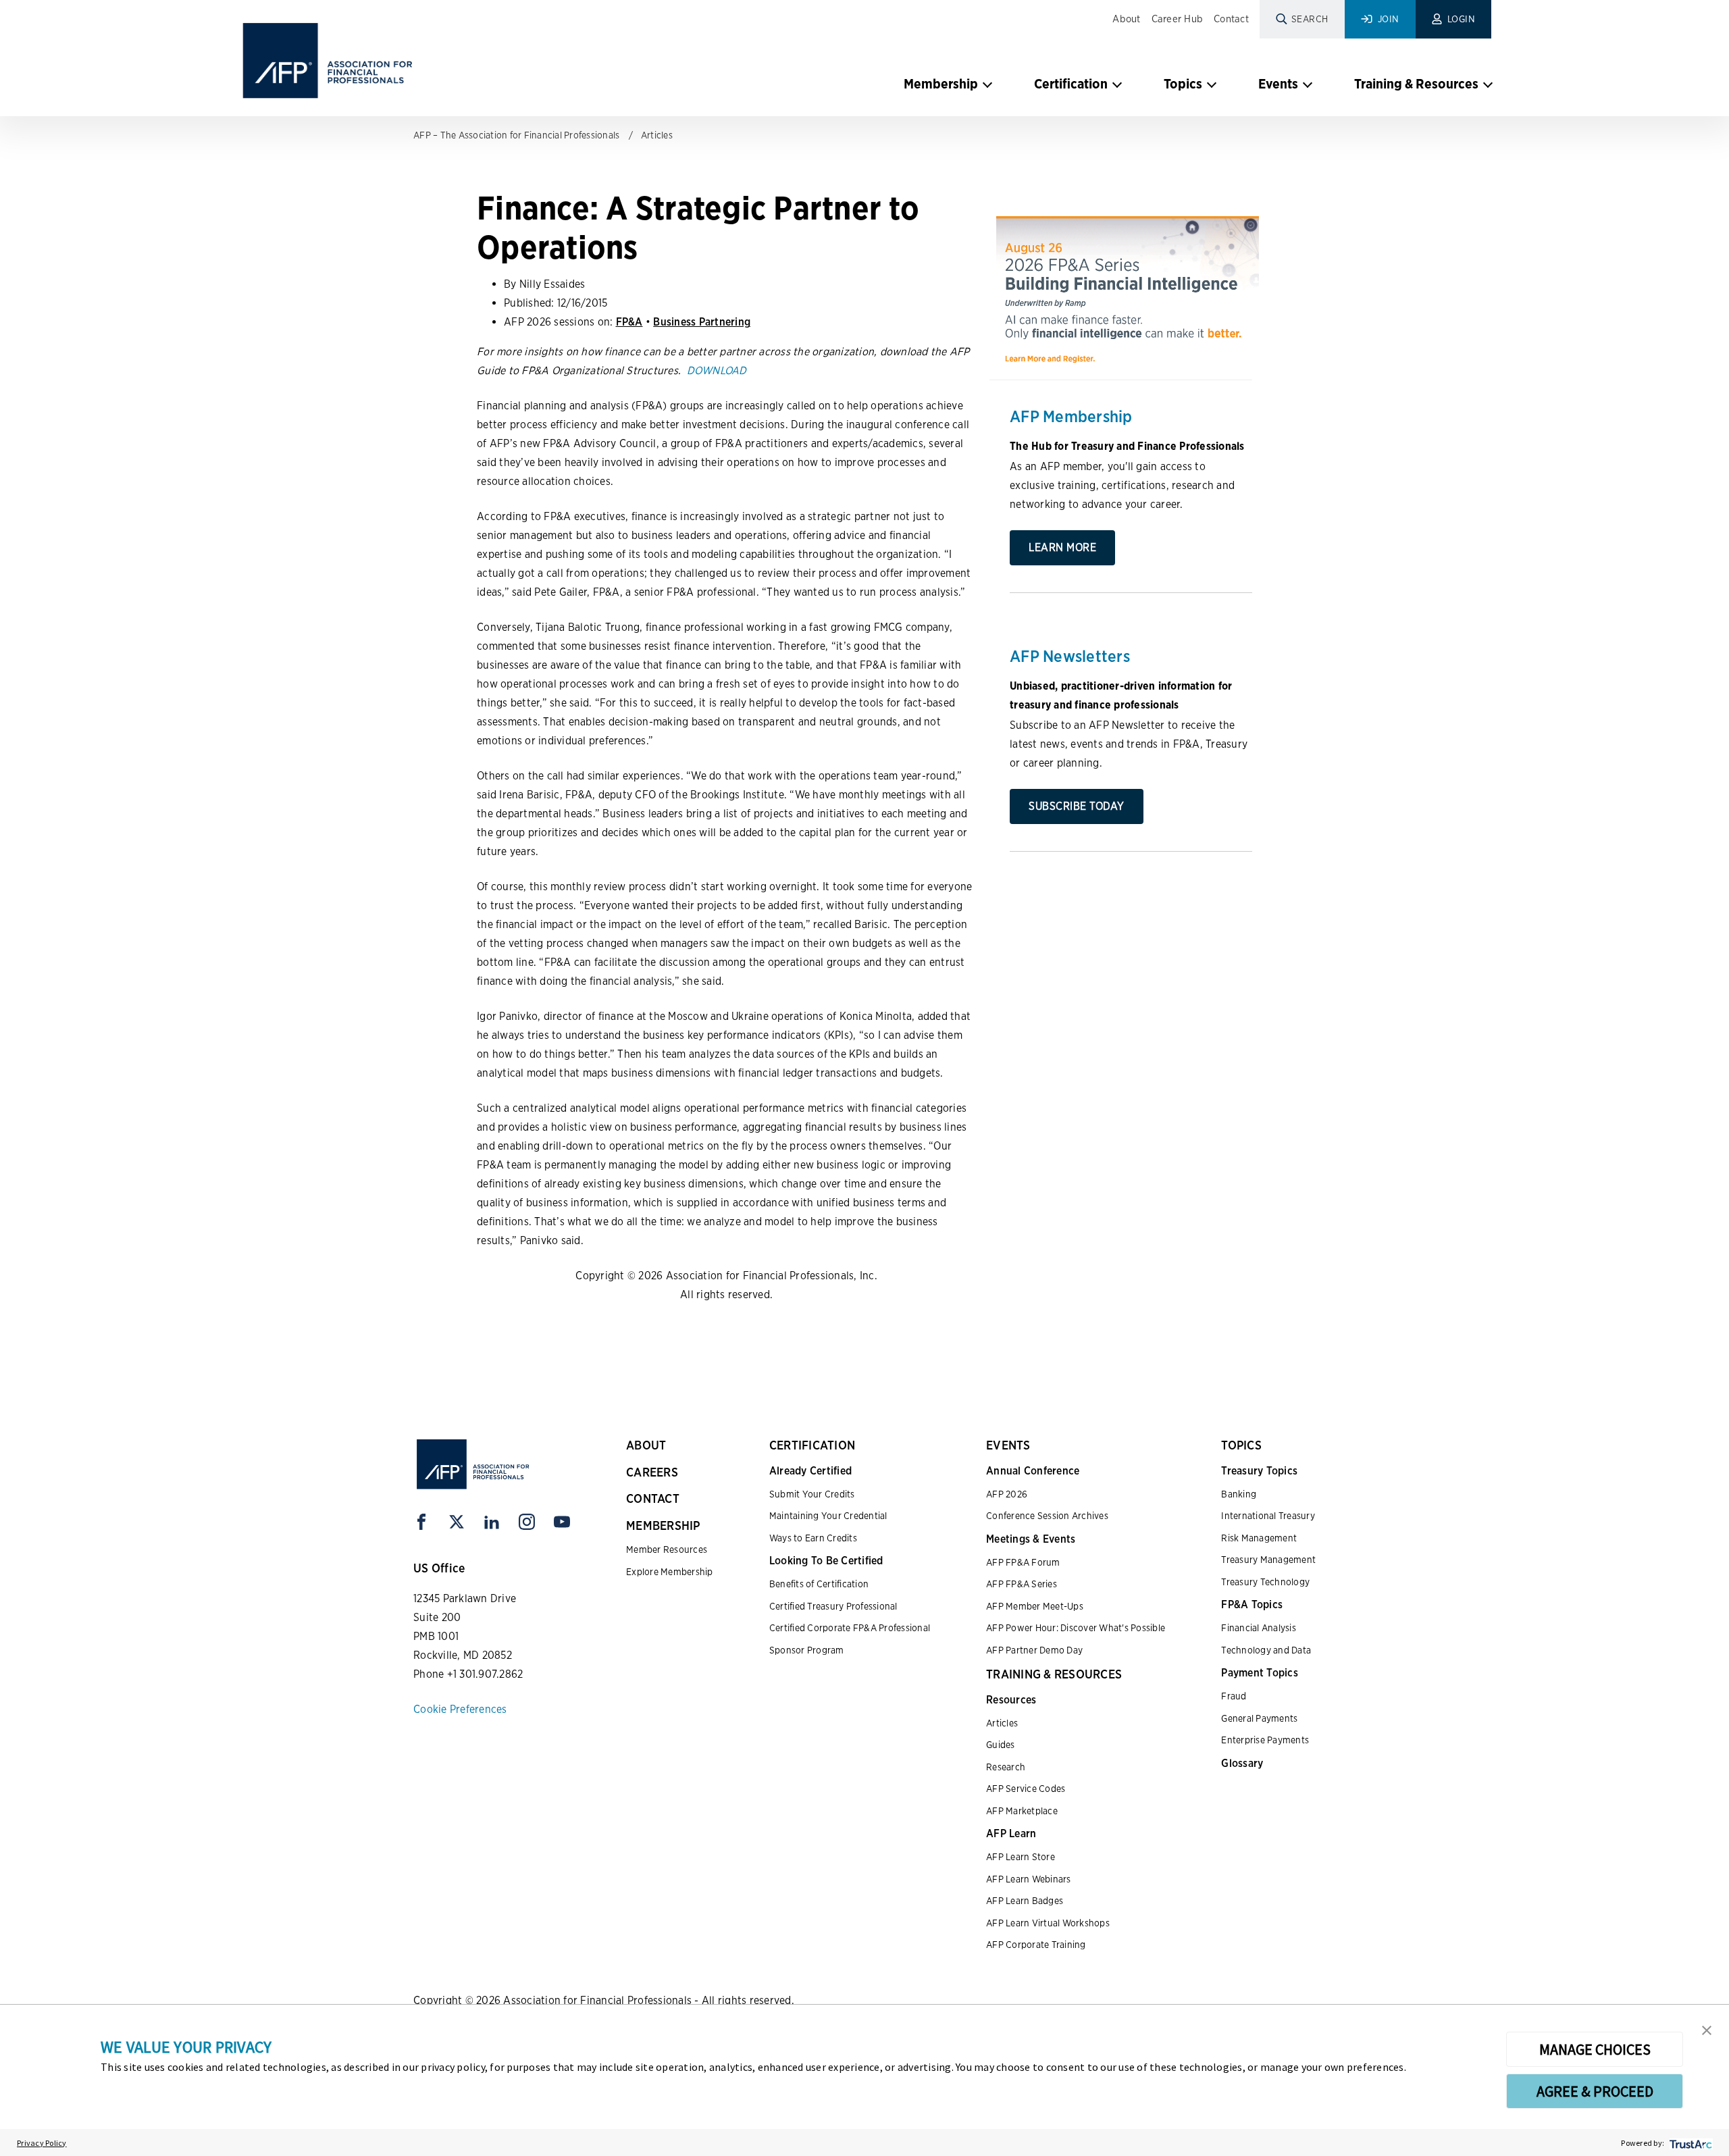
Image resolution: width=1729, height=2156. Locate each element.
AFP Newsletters (1070, 656)
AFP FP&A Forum (1023, 1562)
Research (1006, 1767)
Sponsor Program (807, 1650)
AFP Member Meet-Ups (1035, 1606)
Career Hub (1178, 19)
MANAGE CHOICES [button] (1595, 2049)
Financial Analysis (1259, 1628)
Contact (1231, 19)
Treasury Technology (1265, 1582)
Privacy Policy (42, 2143)
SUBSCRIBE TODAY (1077, 806)
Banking (1239, 1494)
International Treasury (1268, 1516)
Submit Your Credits (812, 1494)
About (1126, 19)
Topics (1183, 84)
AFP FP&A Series (1022, 1584)
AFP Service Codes (1026, 1789)
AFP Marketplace (1022, 1811)
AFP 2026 (1007, 1494)
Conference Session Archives (1047, 1516)
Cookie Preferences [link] (460, 1709)
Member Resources (667, 1549)
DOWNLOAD (717, 370)
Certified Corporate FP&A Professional (850, 1628)
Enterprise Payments (1265, 1740)
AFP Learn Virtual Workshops (1048, 1923)
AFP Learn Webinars (1029, 1879)
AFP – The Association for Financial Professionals (516, 135)
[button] (1707, 2029)
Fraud (1234, 1696)
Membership (941, 84)
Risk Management (1259, 1538)
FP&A (629, 322)
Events (1278, 84)
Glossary (1242, 1763)
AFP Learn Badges (1025, 1901)
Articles (657, 135)
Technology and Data (1266, 1650)
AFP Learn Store (1021, 1857)
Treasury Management (1268, 1560)
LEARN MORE (1062, 547)
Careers (652, 1472)
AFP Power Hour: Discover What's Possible (1076, 1628)
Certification (1071, 84)
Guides (1001, 1745)
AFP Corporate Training (1036, 1945)
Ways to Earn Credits (813, 1538)
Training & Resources (1416, 84)
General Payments (1259, 1718)
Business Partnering (702, 322)
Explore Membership (670, 1572)
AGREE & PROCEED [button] (1595, 2091)
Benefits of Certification (819, 1584)
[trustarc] (1689, 2143)
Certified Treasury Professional (833, 1606)
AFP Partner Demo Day (1034, 1650)
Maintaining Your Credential (828, 1516)
